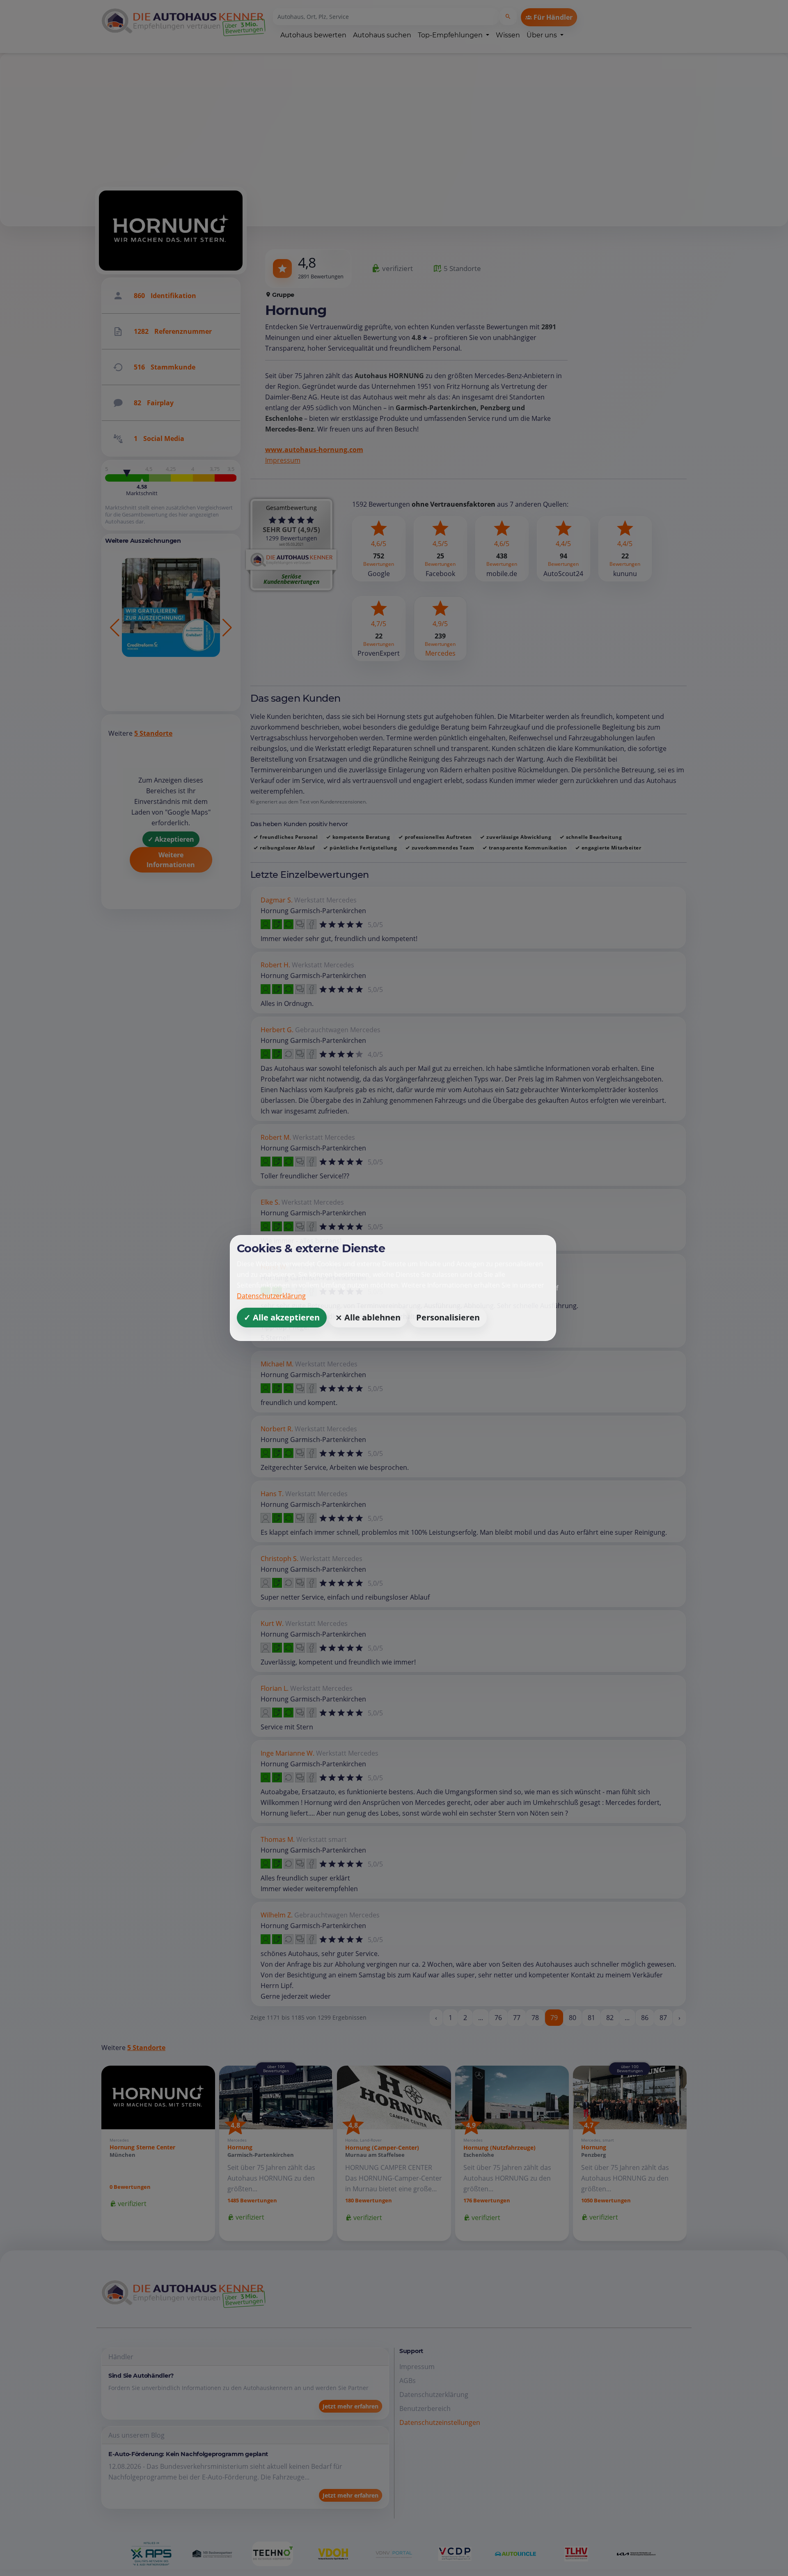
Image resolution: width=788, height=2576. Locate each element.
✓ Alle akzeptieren (282, 1317)
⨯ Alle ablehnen (368, 1317)
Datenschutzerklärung (271, 1296)
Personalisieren (448, 1317)
